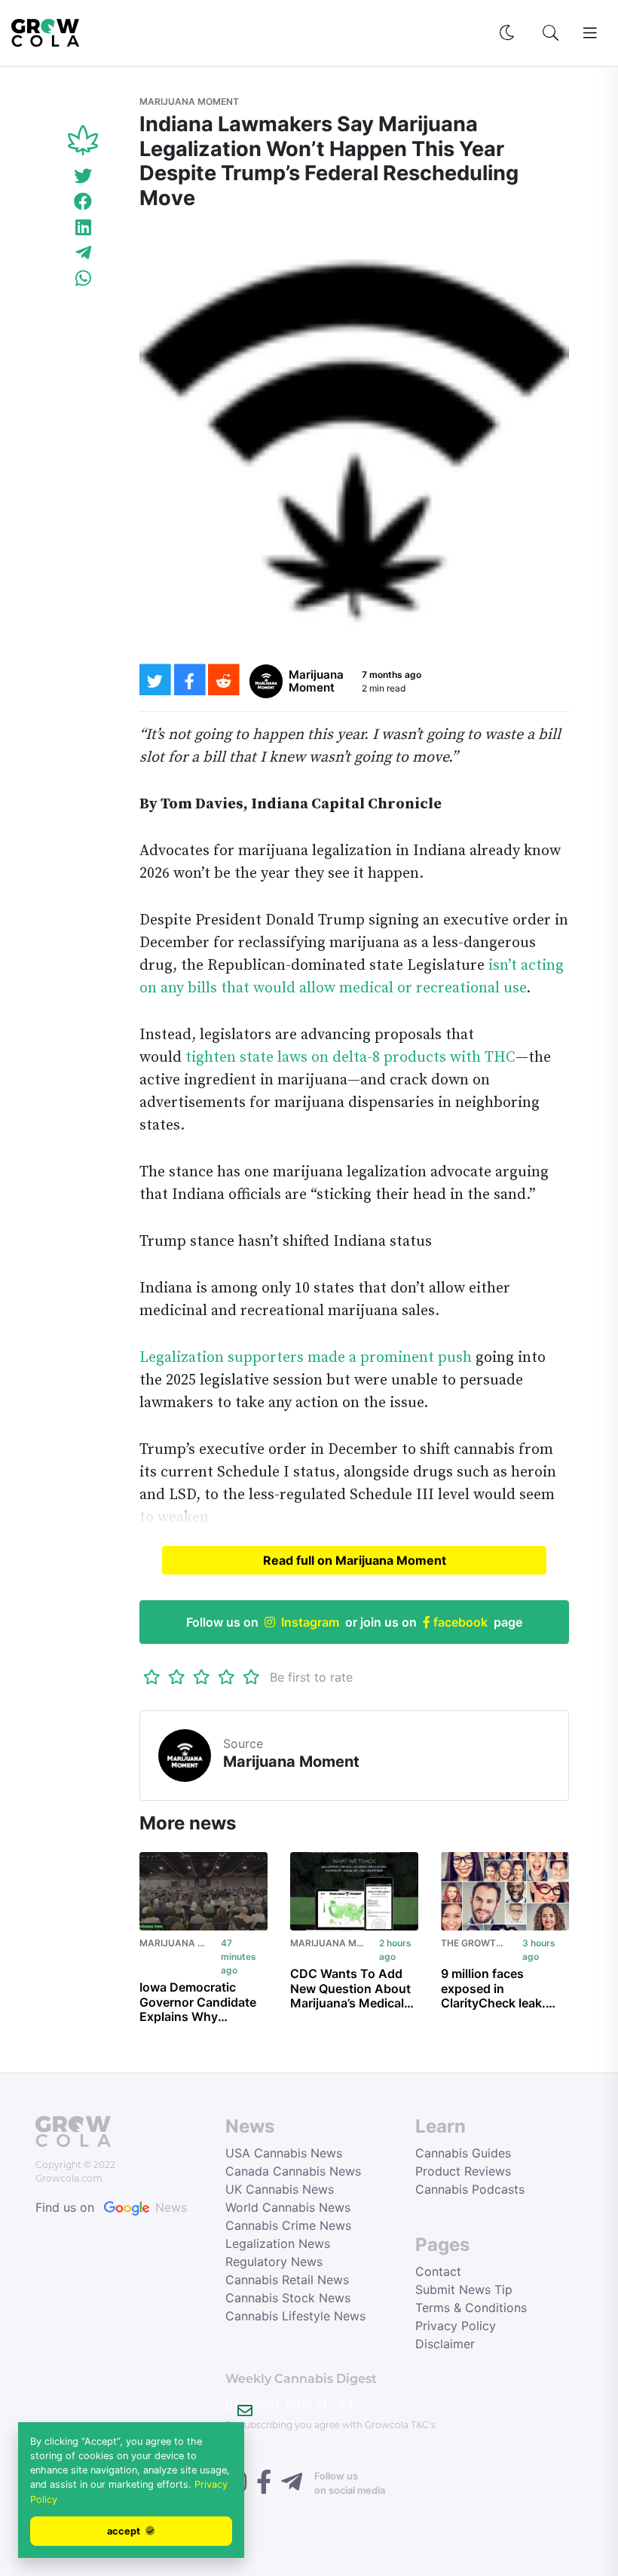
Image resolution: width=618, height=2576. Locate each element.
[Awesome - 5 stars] (251, 1677)
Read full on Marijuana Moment (355, 1560)
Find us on (111, 2207)
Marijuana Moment (189, 101)
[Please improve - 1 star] (152, 1677)
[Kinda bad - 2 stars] (177, 1677)
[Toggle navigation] (590, 33)
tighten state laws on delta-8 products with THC (350, 1058)
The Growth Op (479, 1943)
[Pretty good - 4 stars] (226, 1677)
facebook (459, 1622)
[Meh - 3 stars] (202, 1677)
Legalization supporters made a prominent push (306, 1358)
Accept (125, 2531)
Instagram (310, 1622)
